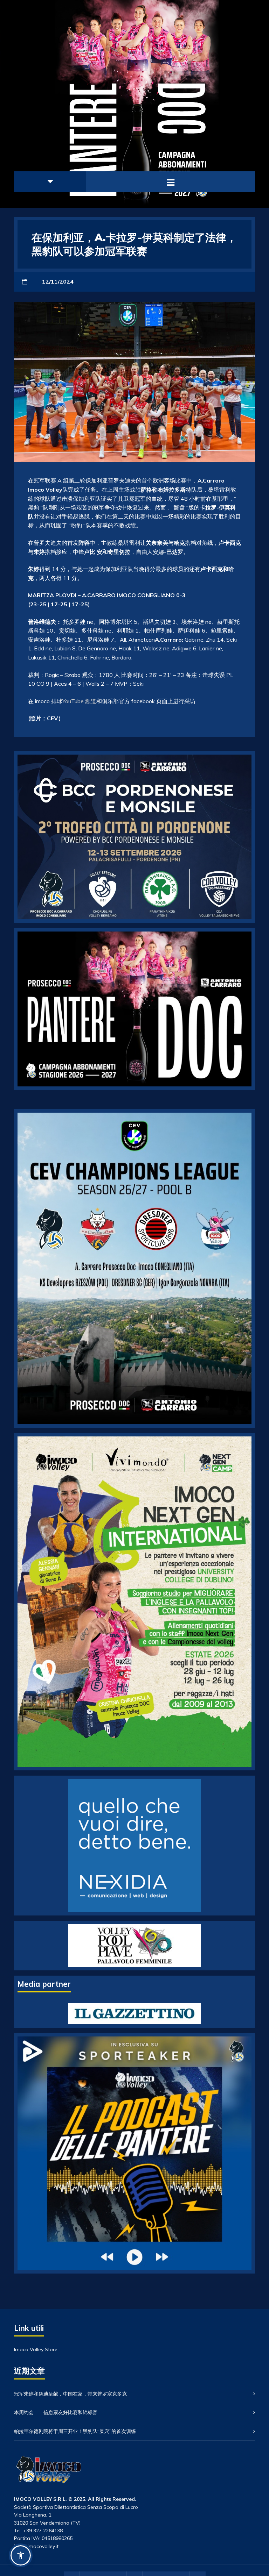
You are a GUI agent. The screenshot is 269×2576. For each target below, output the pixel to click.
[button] (21, 2555)
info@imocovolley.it (36, 2546)
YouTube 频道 (79, 701)
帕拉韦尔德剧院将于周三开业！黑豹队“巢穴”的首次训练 (75, 2431)
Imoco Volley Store (36, 2349)
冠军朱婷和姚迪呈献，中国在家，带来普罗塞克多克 (70, 2394)
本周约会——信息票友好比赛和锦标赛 (56, 2412)
